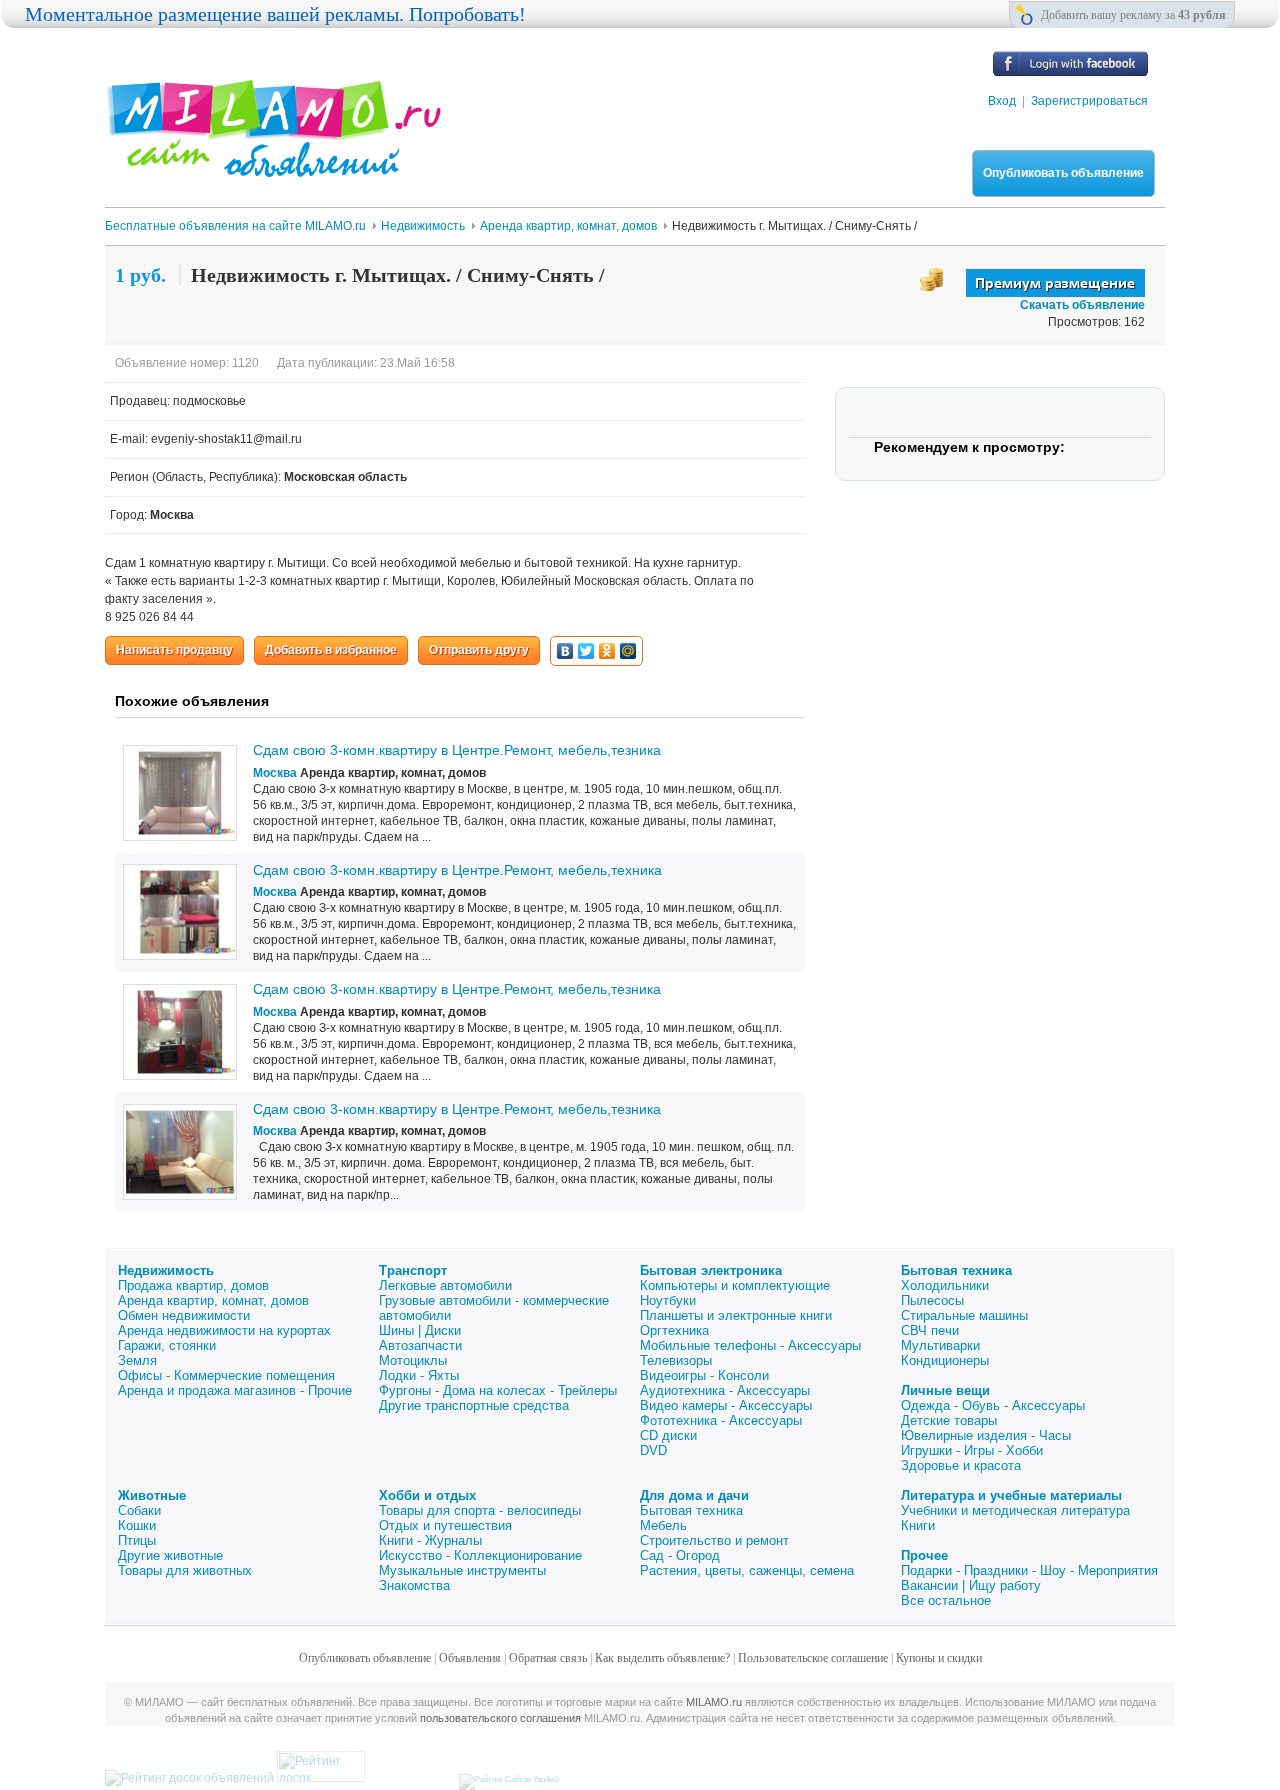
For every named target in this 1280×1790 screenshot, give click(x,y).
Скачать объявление (1082, 305)
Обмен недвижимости (184, 1315)
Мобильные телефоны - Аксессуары (750, 1345)
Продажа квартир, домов (193, 1285)
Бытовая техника (956, 1270)
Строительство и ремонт (714, 1540)
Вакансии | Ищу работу (971, 1585)
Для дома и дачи (694, 1495)
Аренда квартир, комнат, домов (213, 1300)
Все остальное (946, 1600)
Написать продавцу (174, 650)
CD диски (668, 1435)
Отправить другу (479, 650)
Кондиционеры (945, 1360)
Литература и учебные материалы (1011, 1495)
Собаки (139, 1510)
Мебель (663, 1525)
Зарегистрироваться (1089, 101)
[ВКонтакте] (565, 651)
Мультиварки (940, 1345)
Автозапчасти (420, 1345)
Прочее (924, 1555)
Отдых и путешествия (445, 1525)
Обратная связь (548, 1658)
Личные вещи (945, 1390)
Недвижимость (166, 1270)
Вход (1002, 101)
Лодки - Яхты (419, 1375)
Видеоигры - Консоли (704, 1375)
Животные (152, 1495)
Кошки (137, 1525)
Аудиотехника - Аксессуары (725, 1390)
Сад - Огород (680, 1555)
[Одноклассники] (607, 651)
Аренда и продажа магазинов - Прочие (235, 1390)
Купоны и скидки (939, 1658)
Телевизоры (676, 1360)
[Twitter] (586, 651)
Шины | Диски (420, 1330)
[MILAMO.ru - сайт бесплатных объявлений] (273, 165)
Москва (275, 773)
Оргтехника (674, 1330)
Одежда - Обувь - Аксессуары (993, 1405)
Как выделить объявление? (662, 1658)
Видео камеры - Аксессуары (726, 1405)
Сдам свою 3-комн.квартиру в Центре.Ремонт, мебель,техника (457, 870)
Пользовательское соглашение (813, 1658)
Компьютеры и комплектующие (735, 1285)
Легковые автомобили (445, 1285)
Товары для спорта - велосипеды (480, 1510)
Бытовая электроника (711, 1270)
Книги (918, 1525)
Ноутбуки (668, 1300)
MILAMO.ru (714, 1702)
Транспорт (413, 1270)
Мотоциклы (413, 1360)
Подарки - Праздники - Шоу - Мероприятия (1029, 1570)
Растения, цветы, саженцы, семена (747, 1570)
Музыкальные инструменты (462, 1570)
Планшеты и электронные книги (736, 1315)
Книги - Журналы (430, 1540)
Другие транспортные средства (474, 1405)
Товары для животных (185, 1570)
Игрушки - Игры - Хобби (972, 1450)
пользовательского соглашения (500, 1718)
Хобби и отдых (427, 1495)
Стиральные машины (964, 1315)
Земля (137, 1360)
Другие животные (170, 1555)
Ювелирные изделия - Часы (986, 1435)
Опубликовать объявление (1063, 173)
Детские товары (949, 1420)
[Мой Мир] (628, 651)
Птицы (137, 1540)
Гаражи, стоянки (167, 1345)
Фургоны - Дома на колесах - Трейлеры (498, 1390)
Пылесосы (932, 1300)
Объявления (470, 1658)
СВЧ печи (930, 1330)
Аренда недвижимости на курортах (224, 1330)
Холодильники (945, 1285)
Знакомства (414, 1585)
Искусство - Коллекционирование (480, 1555)
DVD (653, 1450)
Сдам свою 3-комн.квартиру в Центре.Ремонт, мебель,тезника (457, 750)
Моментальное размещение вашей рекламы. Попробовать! (275, 14)
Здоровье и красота (961, 1465)
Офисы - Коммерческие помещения (226, 1375)
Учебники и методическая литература (1015, 1510)
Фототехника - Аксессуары (721, 1420)
